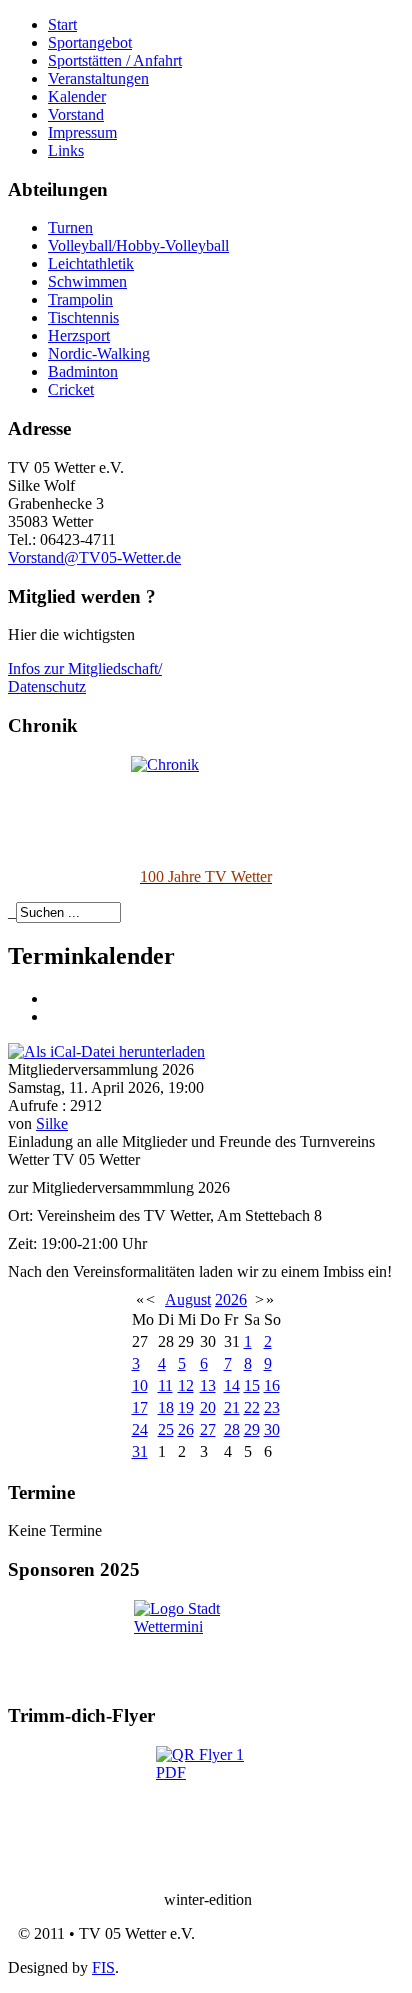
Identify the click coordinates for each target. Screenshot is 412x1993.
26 (186, 1429)
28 (232, 1429)
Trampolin (80, 299)
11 (165, 1385)
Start (62, 24)
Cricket (71, 389)
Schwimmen (87, 281)
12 (186, 1385)
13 (208, 1385)
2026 (231, 1299)
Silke (52, 1123)
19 (186, 1407)
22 (252, 1407)
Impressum (82, 132)
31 (140, 1451)
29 (252, 1429)
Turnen (70, 227)
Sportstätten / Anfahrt (115, 60)
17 (140, 1407)
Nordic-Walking (99, 353)
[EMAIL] (55, 1016)
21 (232, 1407)
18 (166, 1407)
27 (208, 1429)
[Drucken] (55, 998)
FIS (103, 1967)
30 (272, 1429)
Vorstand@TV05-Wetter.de (94, 557)
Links (66, 150)
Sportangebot (90, 42)
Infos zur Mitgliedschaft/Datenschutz (85, 677)
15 (252, 1385)
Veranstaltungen (98, 78)
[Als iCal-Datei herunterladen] (106, 1050)
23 (272, 1407)
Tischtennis (83, 317)
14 (232, 1385)
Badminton (83, 371)
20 (208, 1407)
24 (140, 1429)
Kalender (77, 96)
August (188, 1299)
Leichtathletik (91, 263)
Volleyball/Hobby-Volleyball (138, 245)
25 (166, 1429)
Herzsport (79, 335)
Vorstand (76, 114)
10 (140, 1385)
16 (272, 1385)
